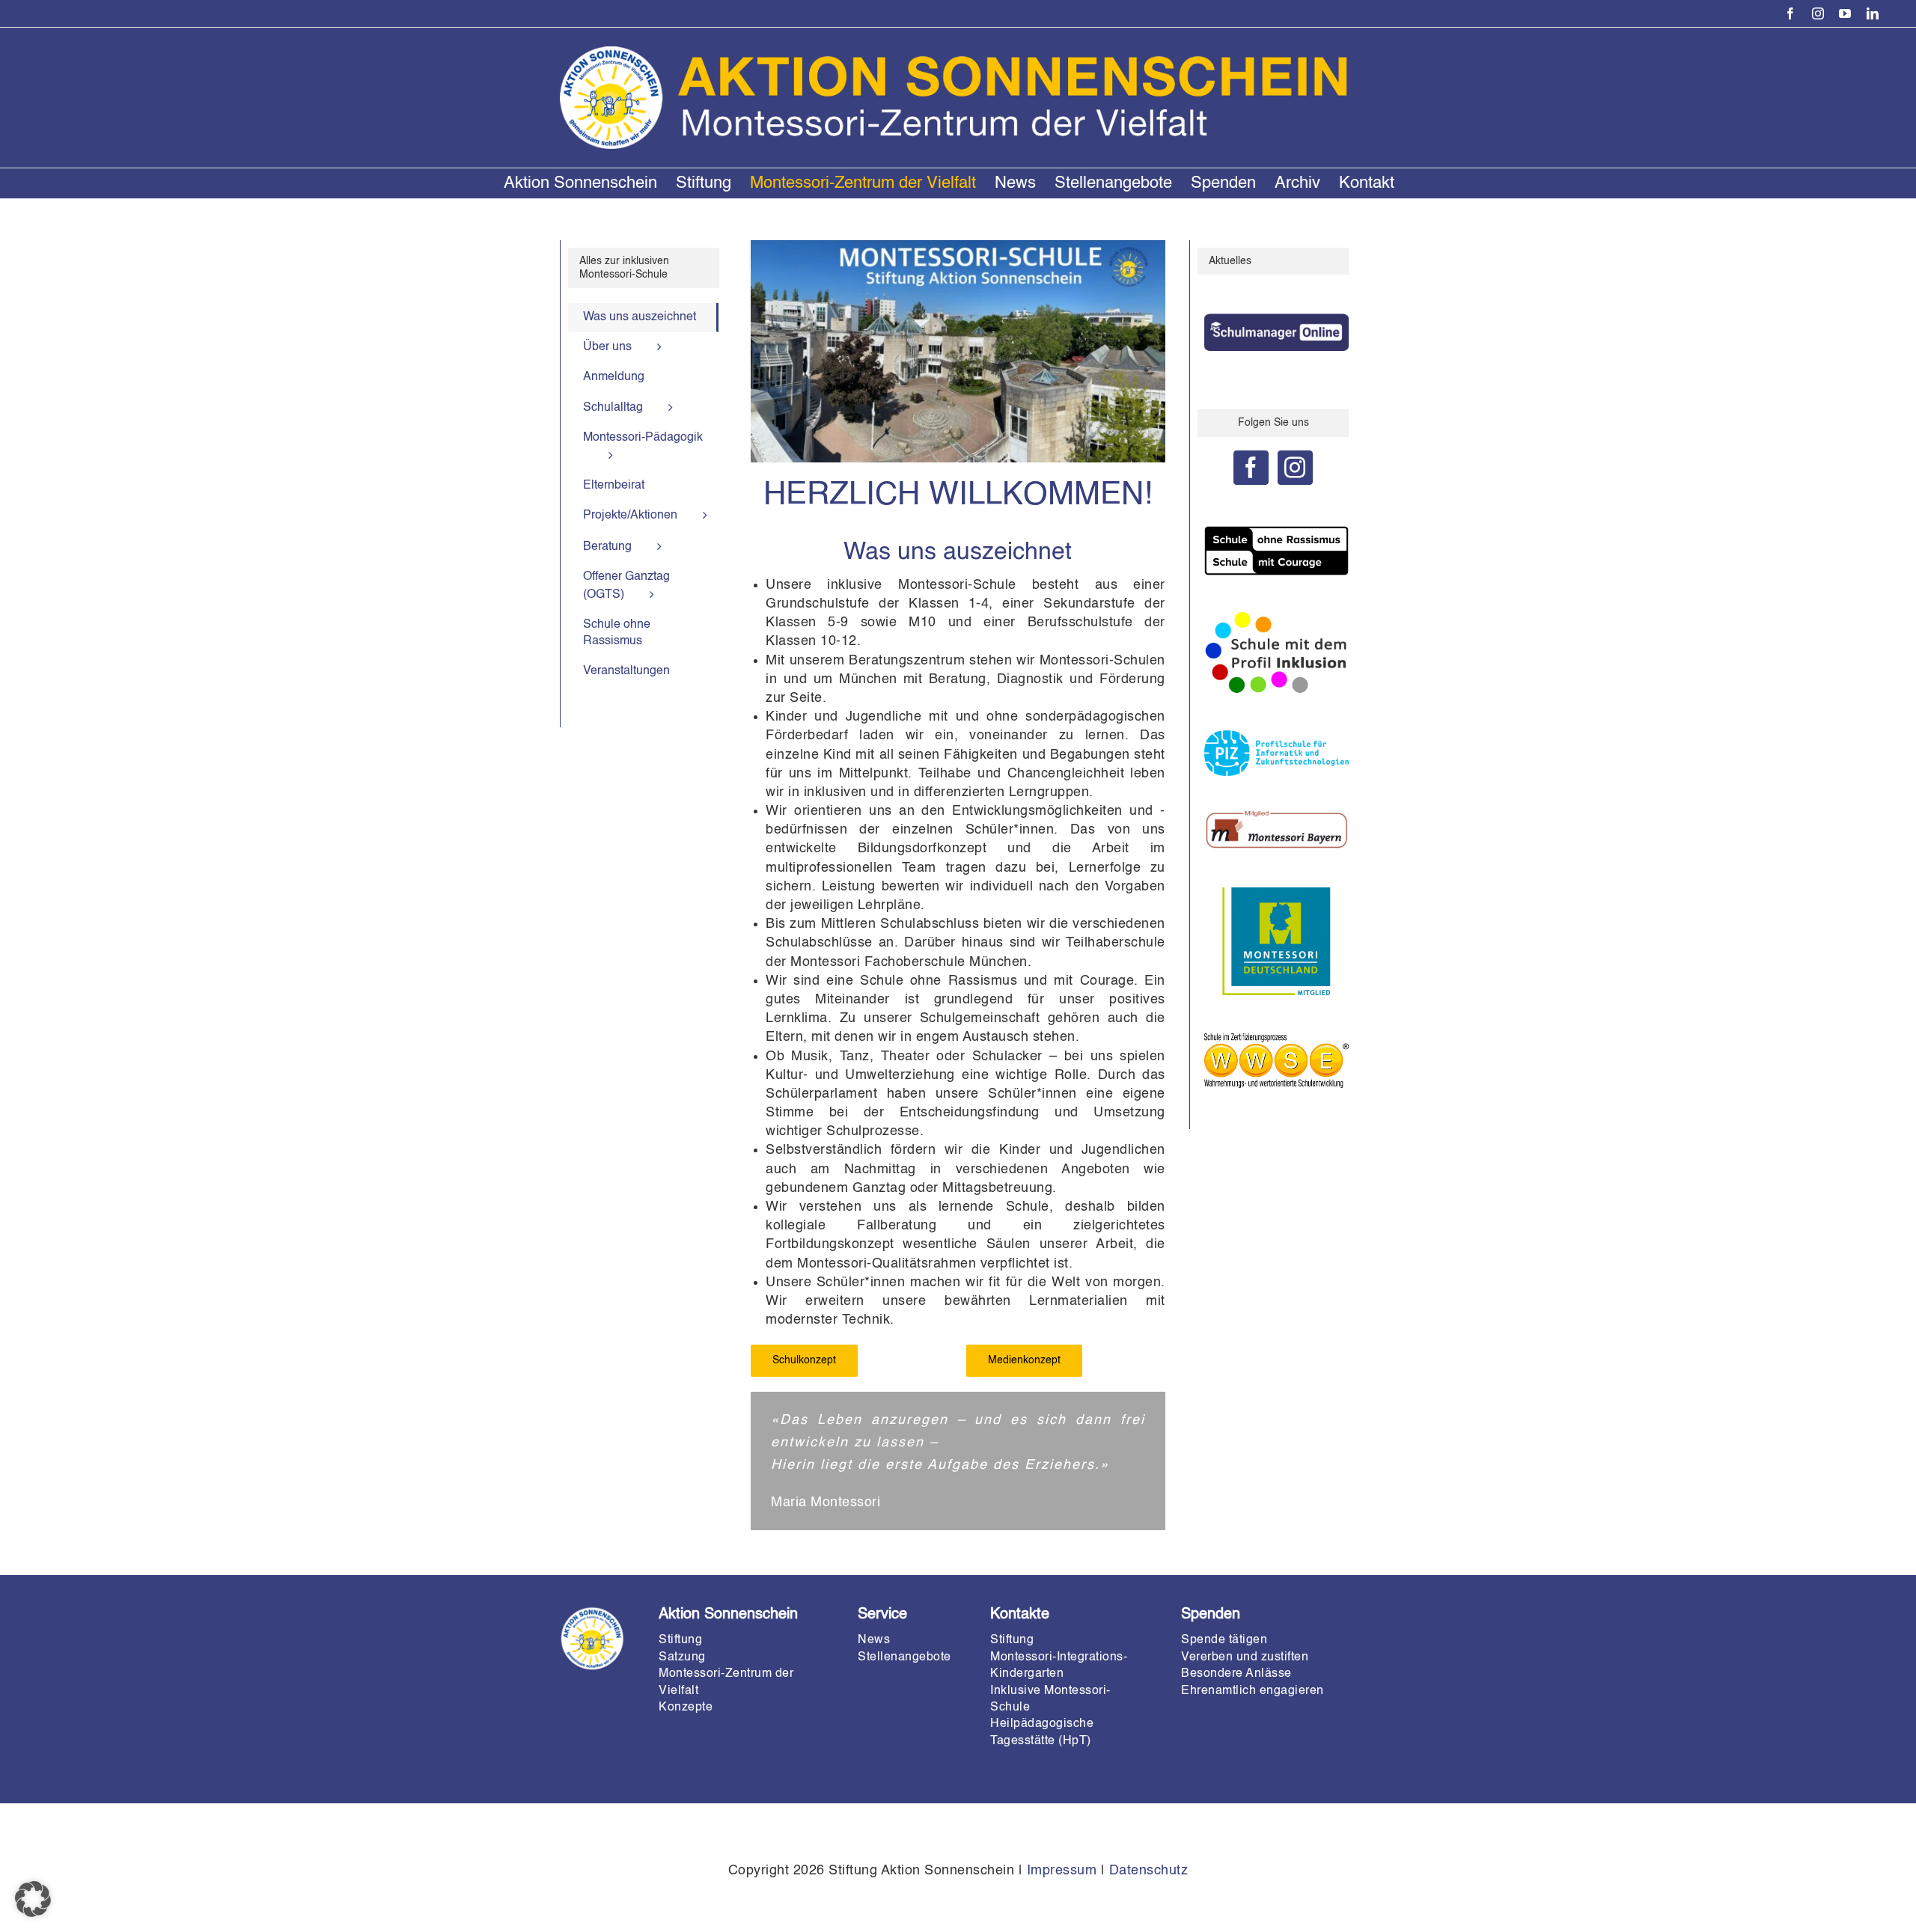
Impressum (1062, 1871)
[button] (33, 1899)
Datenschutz (1149, 1871)
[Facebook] (1251, 468)
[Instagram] (1295, 468)
